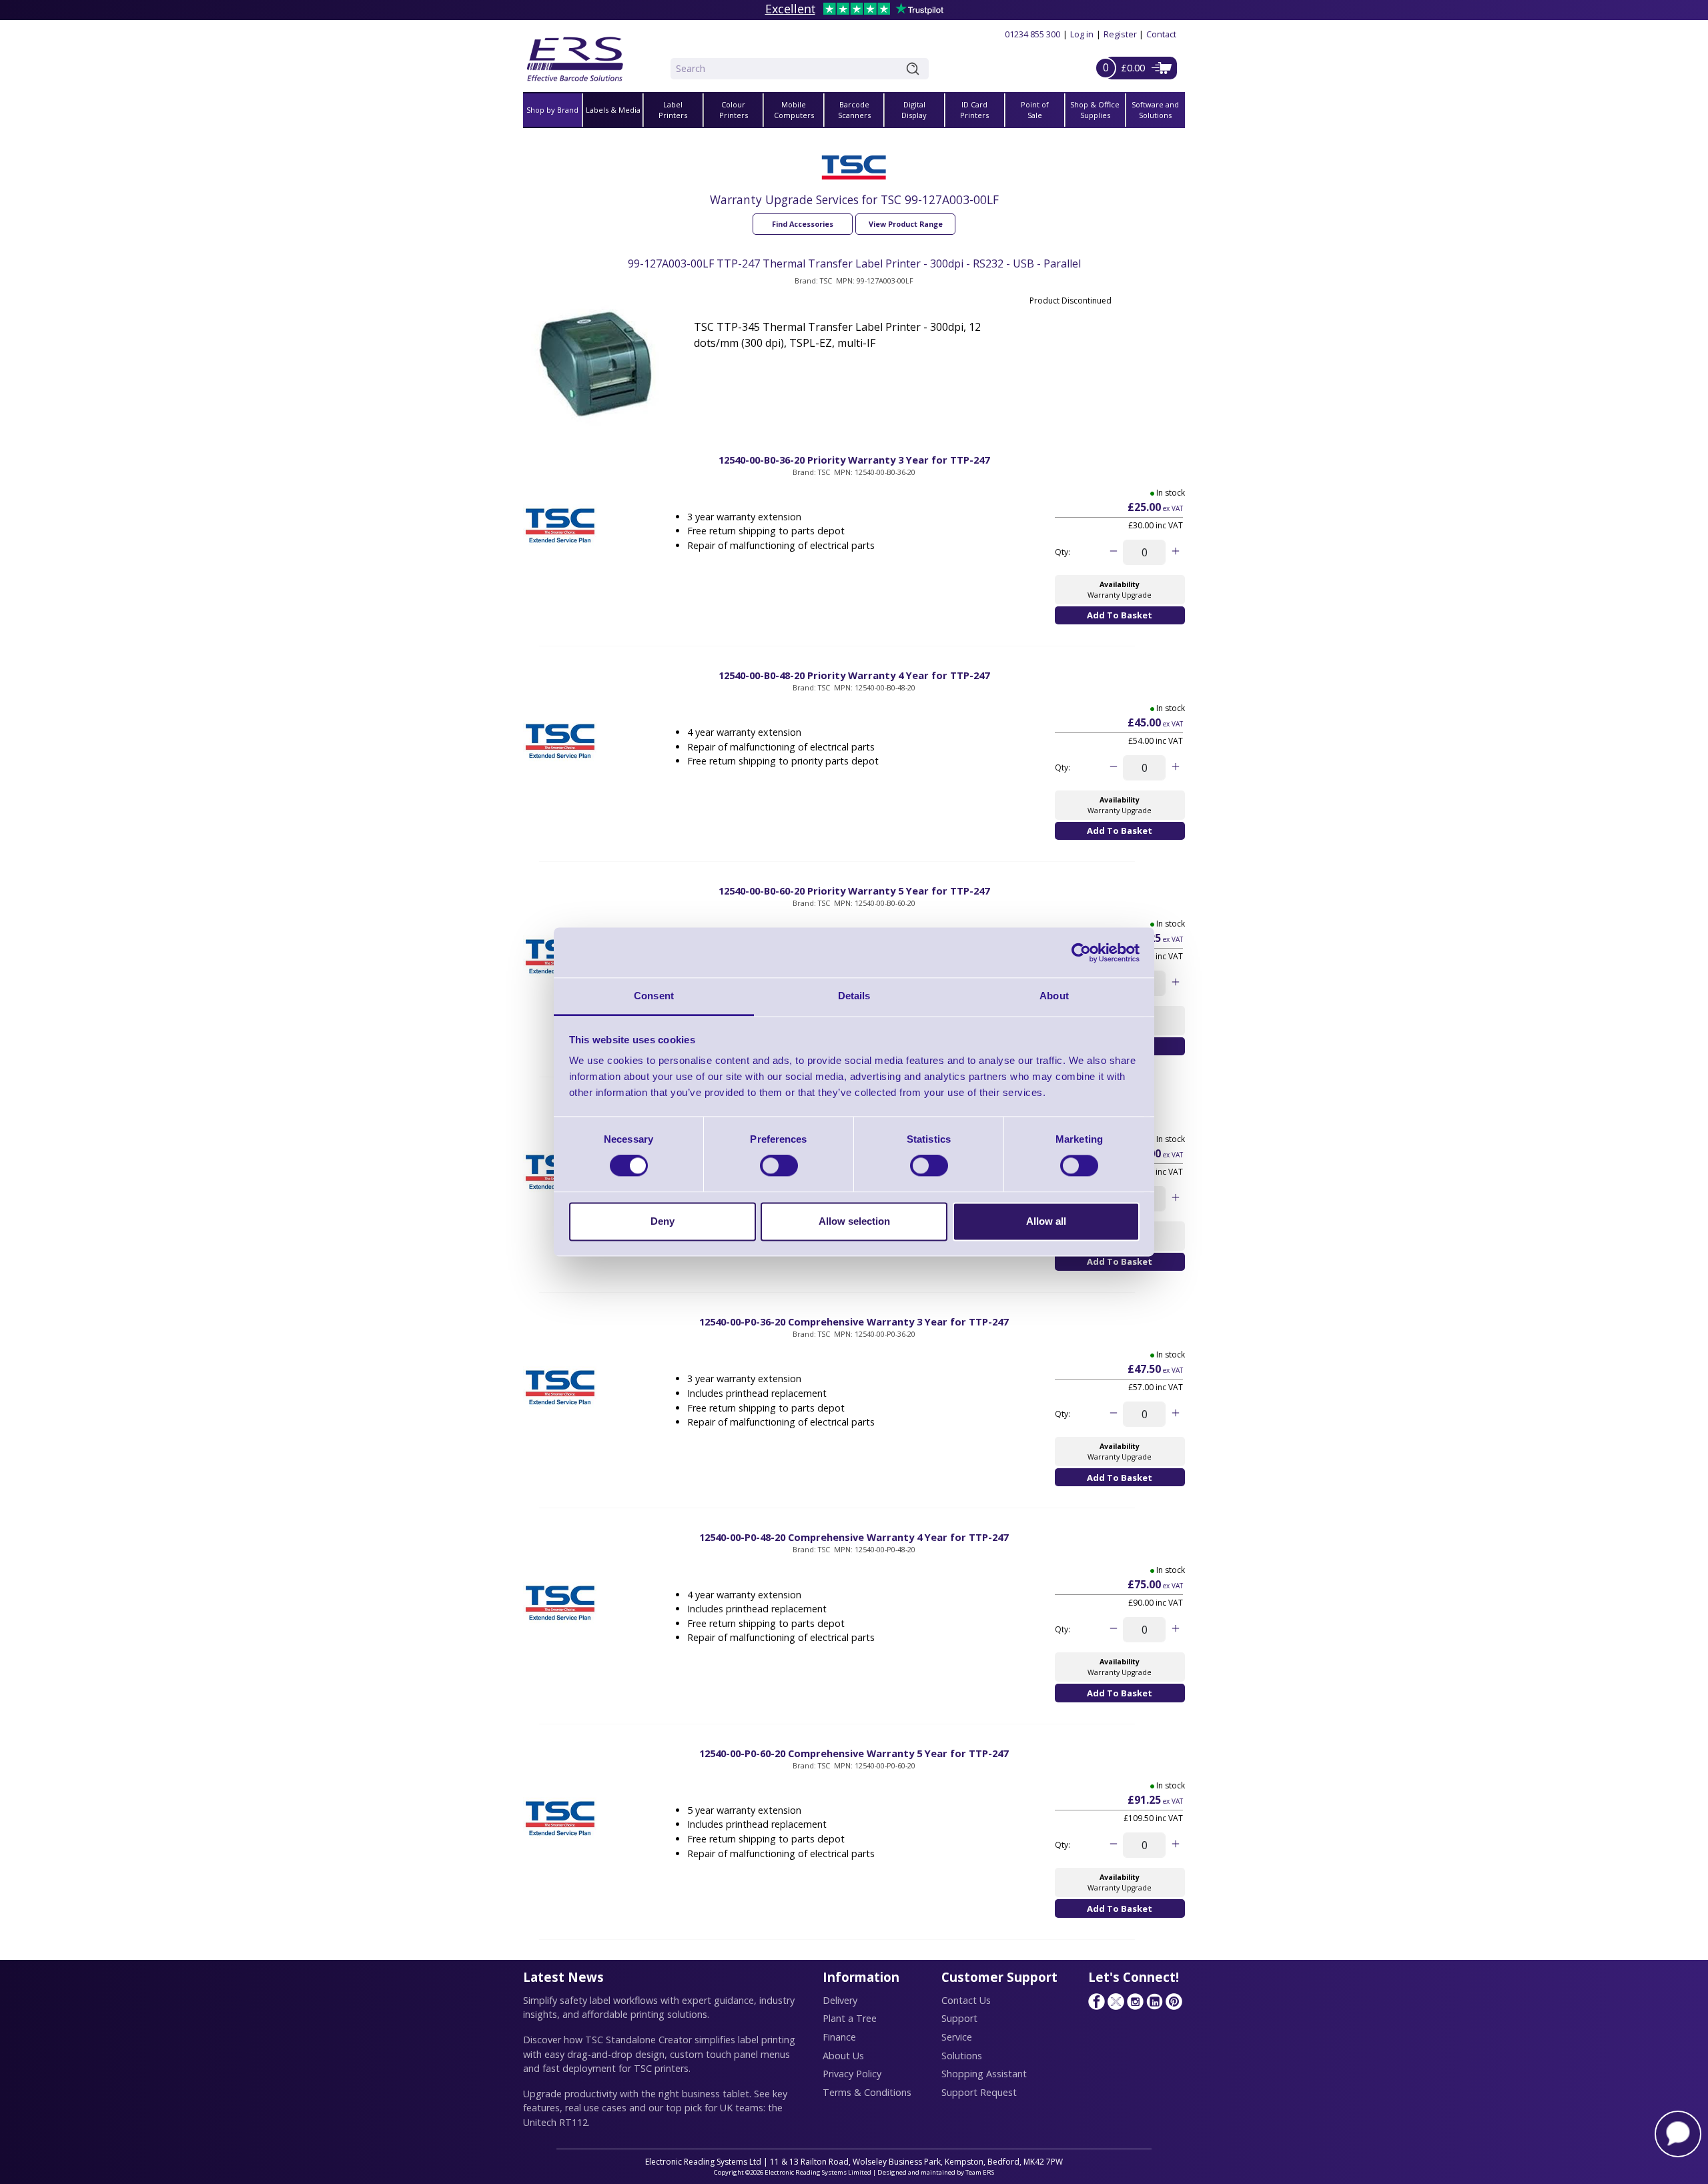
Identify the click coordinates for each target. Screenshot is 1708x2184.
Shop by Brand (552, 110)
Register (1120, 34)
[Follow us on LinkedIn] (1154, 2001)
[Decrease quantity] (1113, 552)
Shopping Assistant (984, 2074)
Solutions (962, 2056)
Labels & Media (613, 110)
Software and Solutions (1155, 110)
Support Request (979, 2092)
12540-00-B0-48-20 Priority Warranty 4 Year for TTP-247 (854, 675)
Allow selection (854, 1221)
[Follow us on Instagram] (1135, 2001)
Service (957, 2037)
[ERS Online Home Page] (575, 54)
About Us (843, 2056)
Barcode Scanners (854, 110)
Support (959, 2018)
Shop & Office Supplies (1095, 110)
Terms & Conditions (867, 2092)
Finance (839, 2037)
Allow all (1046, 1221)
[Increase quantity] (1175, 552)
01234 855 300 (1032, 34)
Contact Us (966, 2000)
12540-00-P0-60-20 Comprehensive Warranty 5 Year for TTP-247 (854, 1753)
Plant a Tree (850, 2018)
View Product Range (906, 224)
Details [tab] (854, 996)
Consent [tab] (654, 996)
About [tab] (1054, 996)
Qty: (1062, 552)
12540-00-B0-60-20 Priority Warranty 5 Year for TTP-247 (854, 891)
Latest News (563, 1977)
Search (915, 69)
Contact (1161, 34)
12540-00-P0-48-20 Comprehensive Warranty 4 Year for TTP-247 (854, 1537)
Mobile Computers (794, 110)
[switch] (779, 1166)
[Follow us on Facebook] (1096, 2001)
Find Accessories (803, 224)
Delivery (840, 2000)
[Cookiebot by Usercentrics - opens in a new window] (1081, 953)
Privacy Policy (852, 2074)
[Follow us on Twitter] (1116, 2001)
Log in (1082, 34)
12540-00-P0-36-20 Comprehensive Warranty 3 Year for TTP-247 (854, 1321)
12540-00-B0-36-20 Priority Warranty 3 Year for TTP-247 (854, 460)
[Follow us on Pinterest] (1174, 2001)
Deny (663, 1221)
